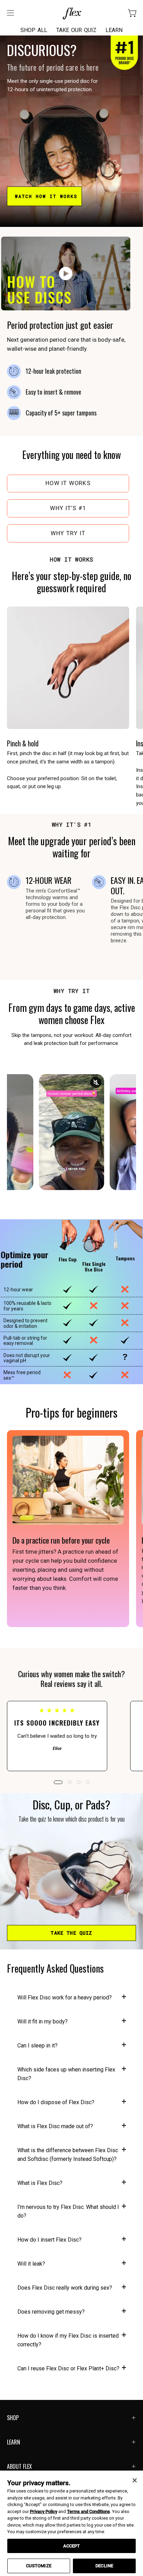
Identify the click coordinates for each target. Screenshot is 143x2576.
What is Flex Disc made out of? (55, 2126)
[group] (71, 1736)
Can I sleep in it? (37, 2046)
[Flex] (71, 13)
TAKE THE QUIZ (71, 1933)
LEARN (114, 30)
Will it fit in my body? (43, 2022)
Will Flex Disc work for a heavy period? (65, 1998)
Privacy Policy (44, 2511)
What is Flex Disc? (40, 2183)
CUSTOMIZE (39, 2566)
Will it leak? (31, 2264)
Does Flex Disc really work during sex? (65, 2288)
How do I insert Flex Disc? (49, 2240)
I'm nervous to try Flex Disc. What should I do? (68, 2211)
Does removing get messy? (51, 2312)
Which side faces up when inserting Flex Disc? (66, 2074)
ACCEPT (72, 2546)
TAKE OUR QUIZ (76, 30)
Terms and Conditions (89, 2511)
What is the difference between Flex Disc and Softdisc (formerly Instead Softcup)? (68, 2155)
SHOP (13, 2418)
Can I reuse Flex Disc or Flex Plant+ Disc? (68, 2368)
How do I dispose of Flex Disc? (56, 2102)
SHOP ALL (34, 30)
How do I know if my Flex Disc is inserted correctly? (68, 2340)
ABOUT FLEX (19, 2466)
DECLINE (104, 2566)
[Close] (135, 2480)
